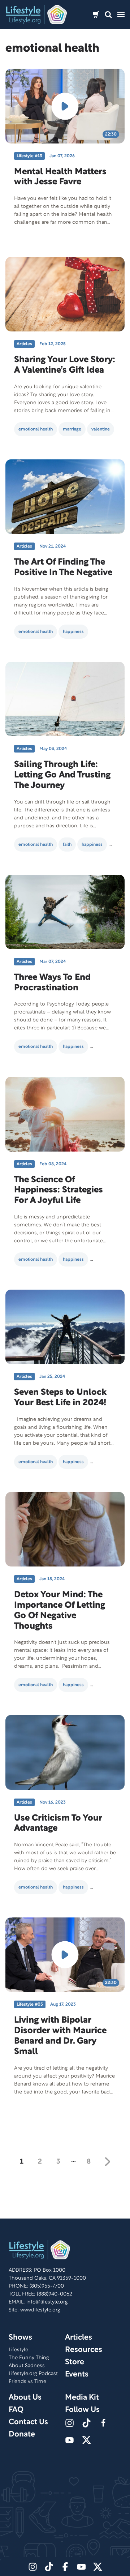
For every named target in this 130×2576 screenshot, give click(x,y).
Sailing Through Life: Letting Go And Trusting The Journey (62, 775)
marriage (72, 429)
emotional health (36, 429)
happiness (73, 632)
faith (67, 845)
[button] (108, 15)
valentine (101, 429)
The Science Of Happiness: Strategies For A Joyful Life (58, 1191)
